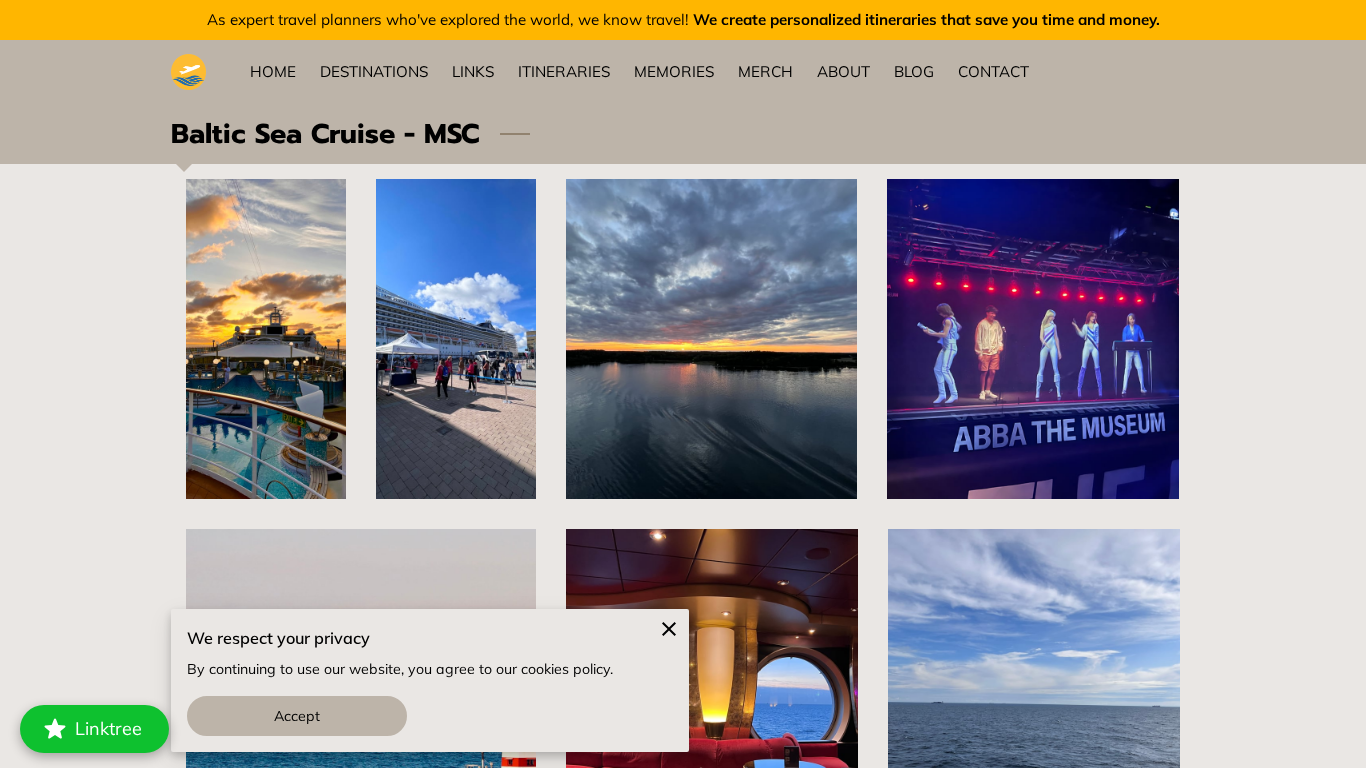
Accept (297, 716)
